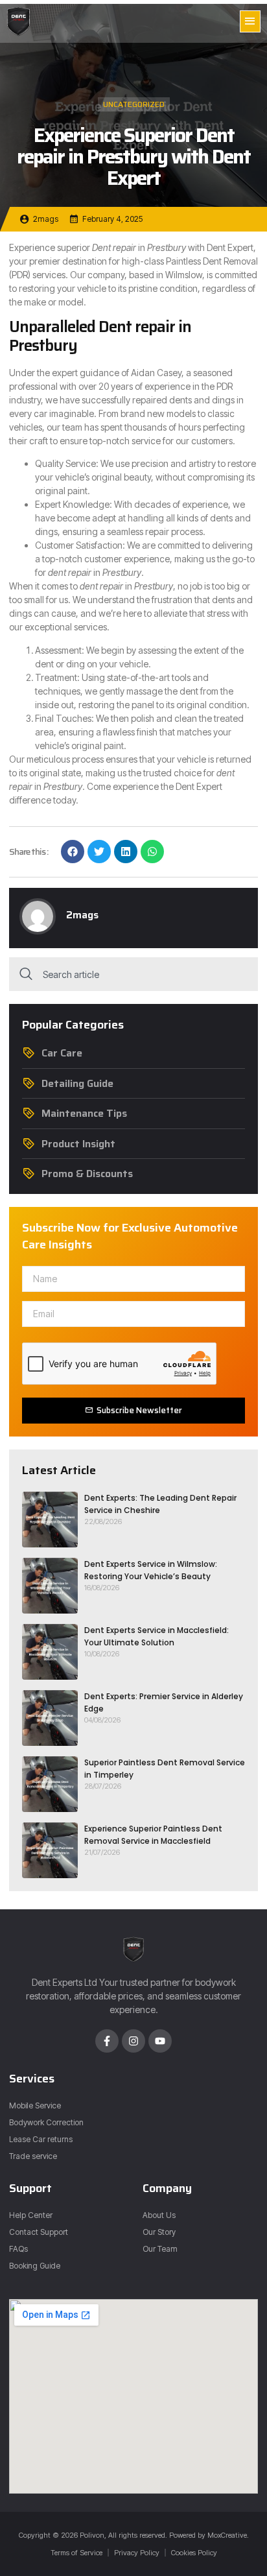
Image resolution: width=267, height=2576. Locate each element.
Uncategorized (134, 104)
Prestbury (167, 247)
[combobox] (133, 974)
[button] (250, 21)
